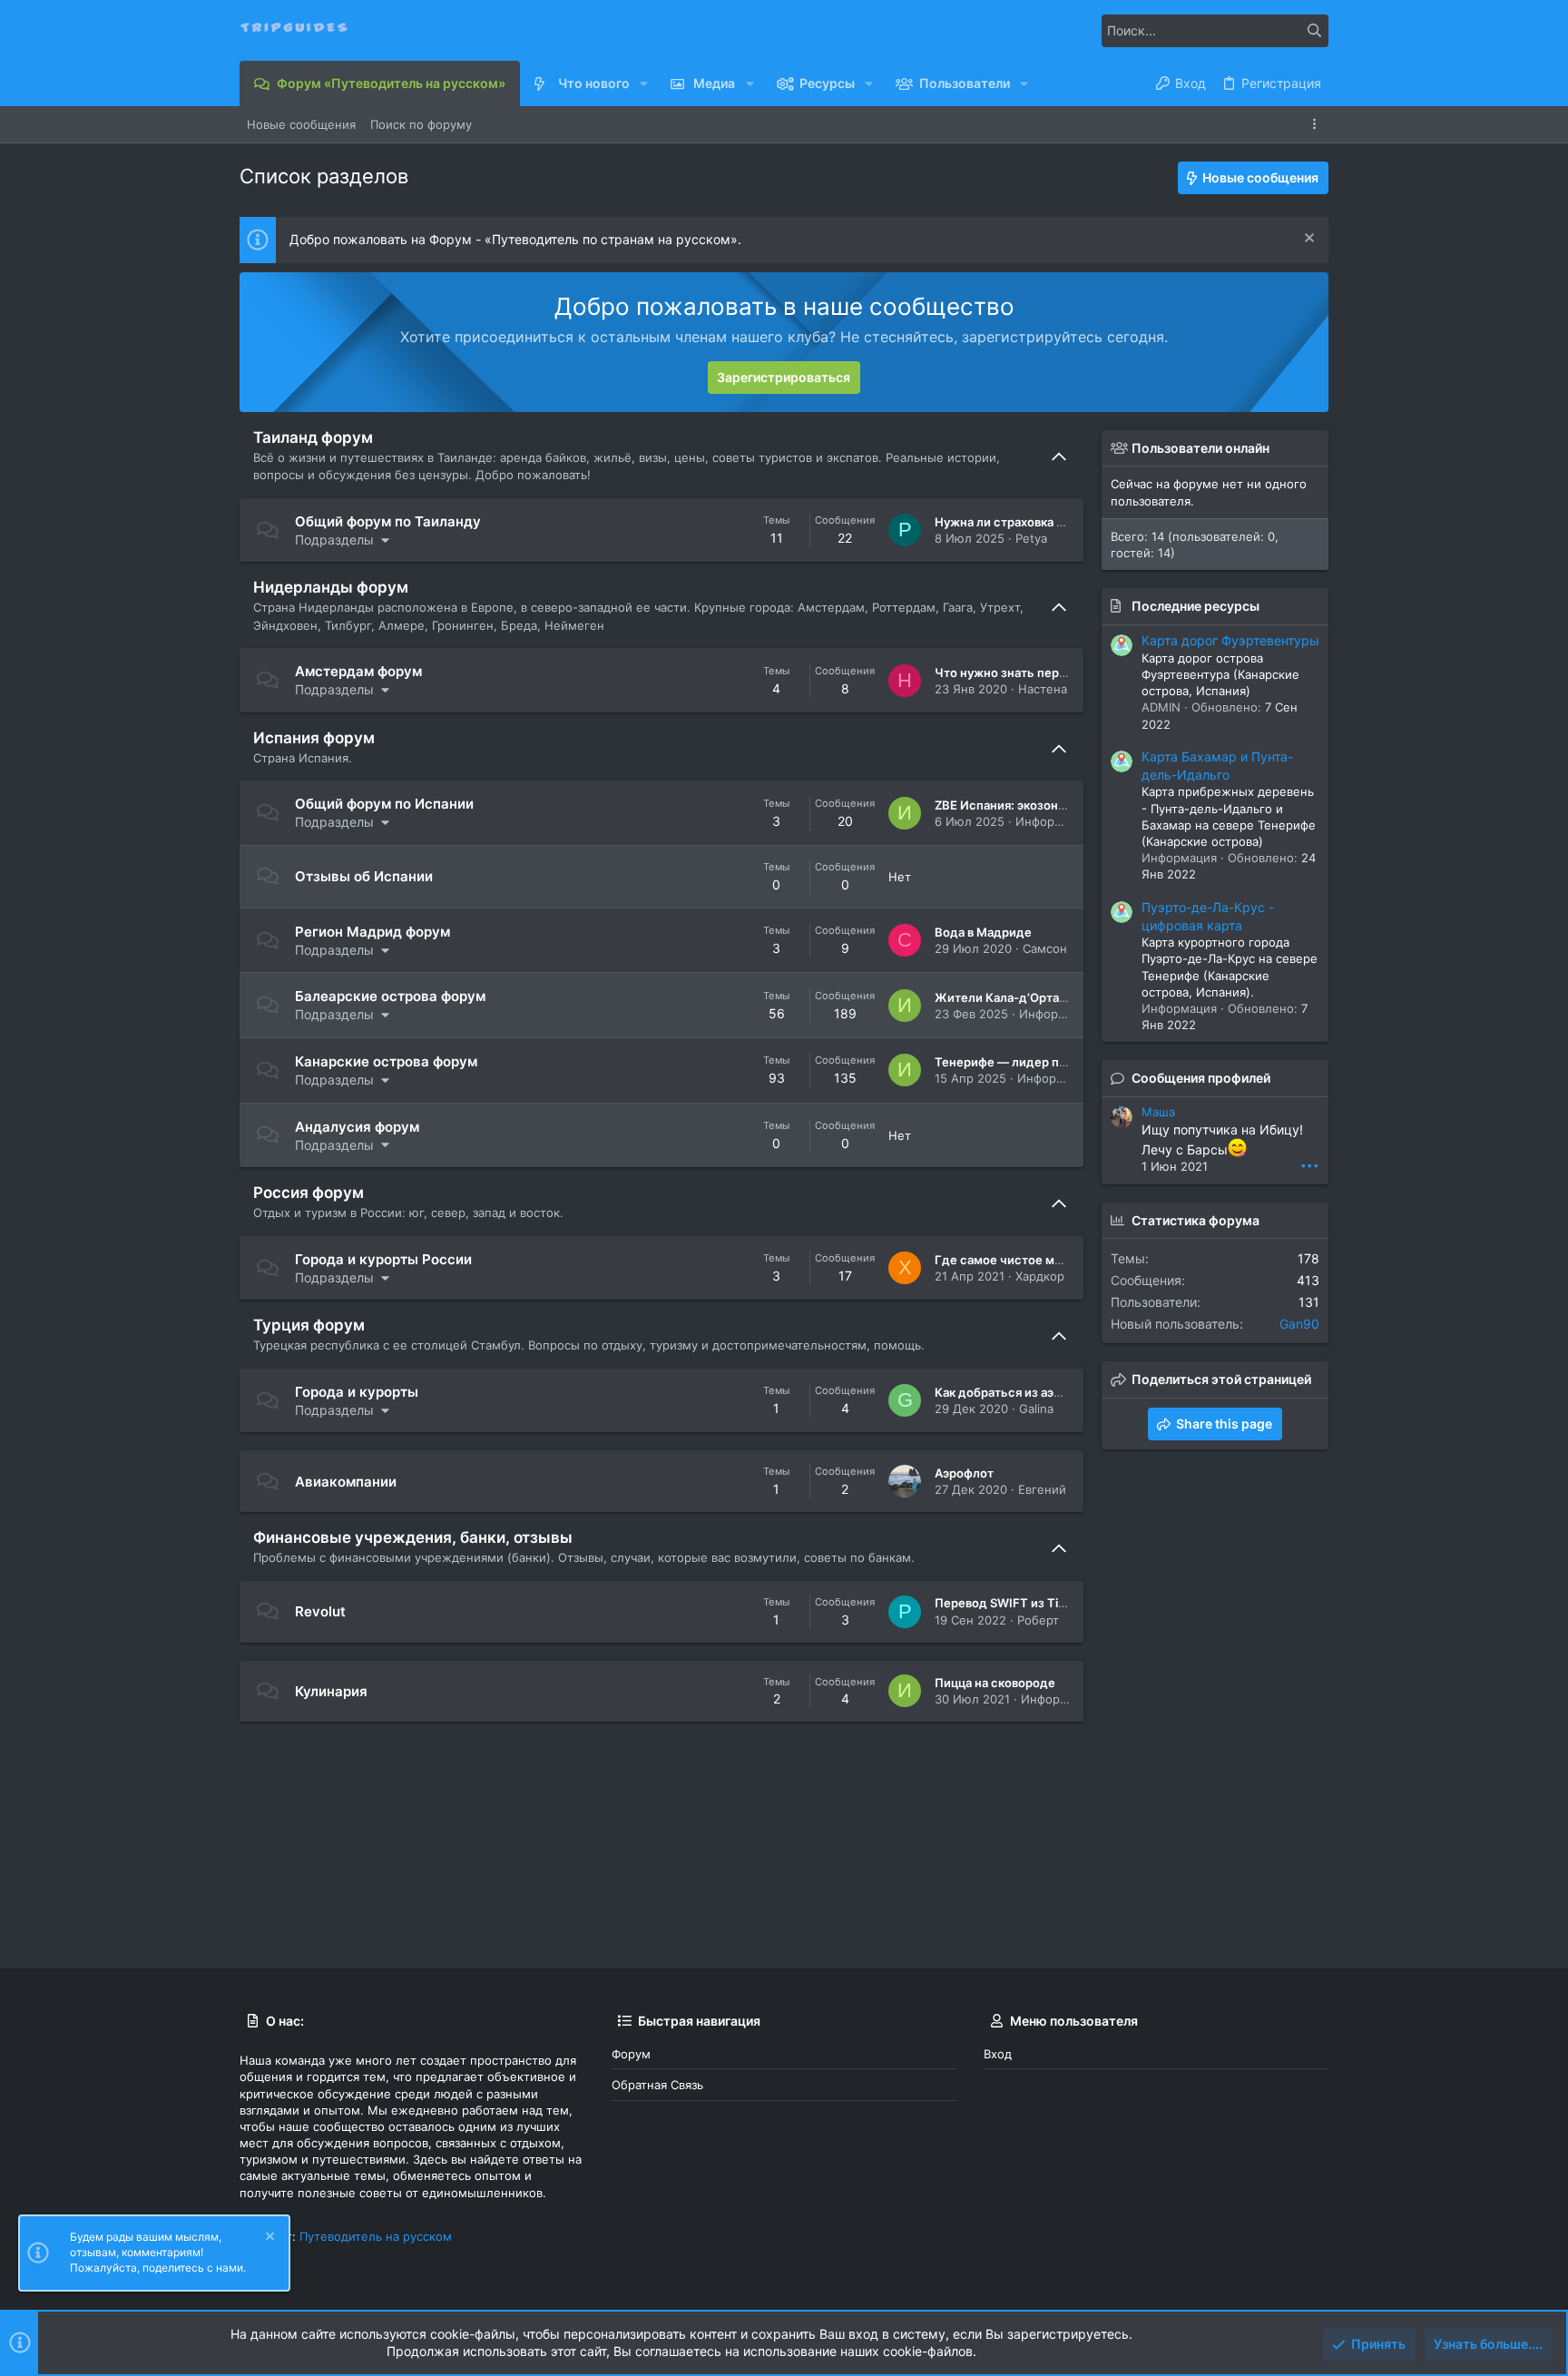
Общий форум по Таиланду (388, 521)
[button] (644, 83)
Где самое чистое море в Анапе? (1033, 1260)
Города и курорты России (383, 1259)
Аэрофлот (964, 1473)
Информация (1053, 821)
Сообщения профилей (1201, 1078)
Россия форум (309, 1193)
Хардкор (1040, 1276)
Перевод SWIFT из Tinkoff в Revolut (1039, 1603)
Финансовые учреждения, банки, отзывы (413, 1537)
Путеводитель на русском (376, 2236)
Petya (1031, 538)
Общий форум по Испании (384, 804)
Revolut (320, 1611)
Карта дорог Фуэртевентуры (1230, 640)
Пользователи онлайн (1200, 448)
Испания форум (314, 738)
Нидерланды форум (331, 587)
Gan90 (1299, 1324)
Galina (1036, 1409)
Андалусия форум (357, 1127)
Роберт (1038, 1620)
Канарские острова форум (386, 1061)
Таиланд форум (313, 437)
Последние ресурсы (1196, 606)
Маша (1158, 1112)
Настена (1043, 689)
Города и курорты (357, 1392)
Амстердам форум (358, 671)
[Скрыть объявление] (1307, 240)
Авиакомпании (346, 1482)
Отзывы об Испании (364, 876)
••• (1310, 1165)
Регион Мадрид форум (372, 932)
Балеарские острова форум (390, 996)
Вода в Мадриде (983, 932)
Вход (998, 2054)
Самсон (1045, 948)
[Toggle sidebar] (1318, 124)
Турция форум (309, 1325)
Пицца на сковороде (995, 1683)
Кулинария (331, 1691)
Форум (631, 2054)
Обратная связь (657, 2085)
